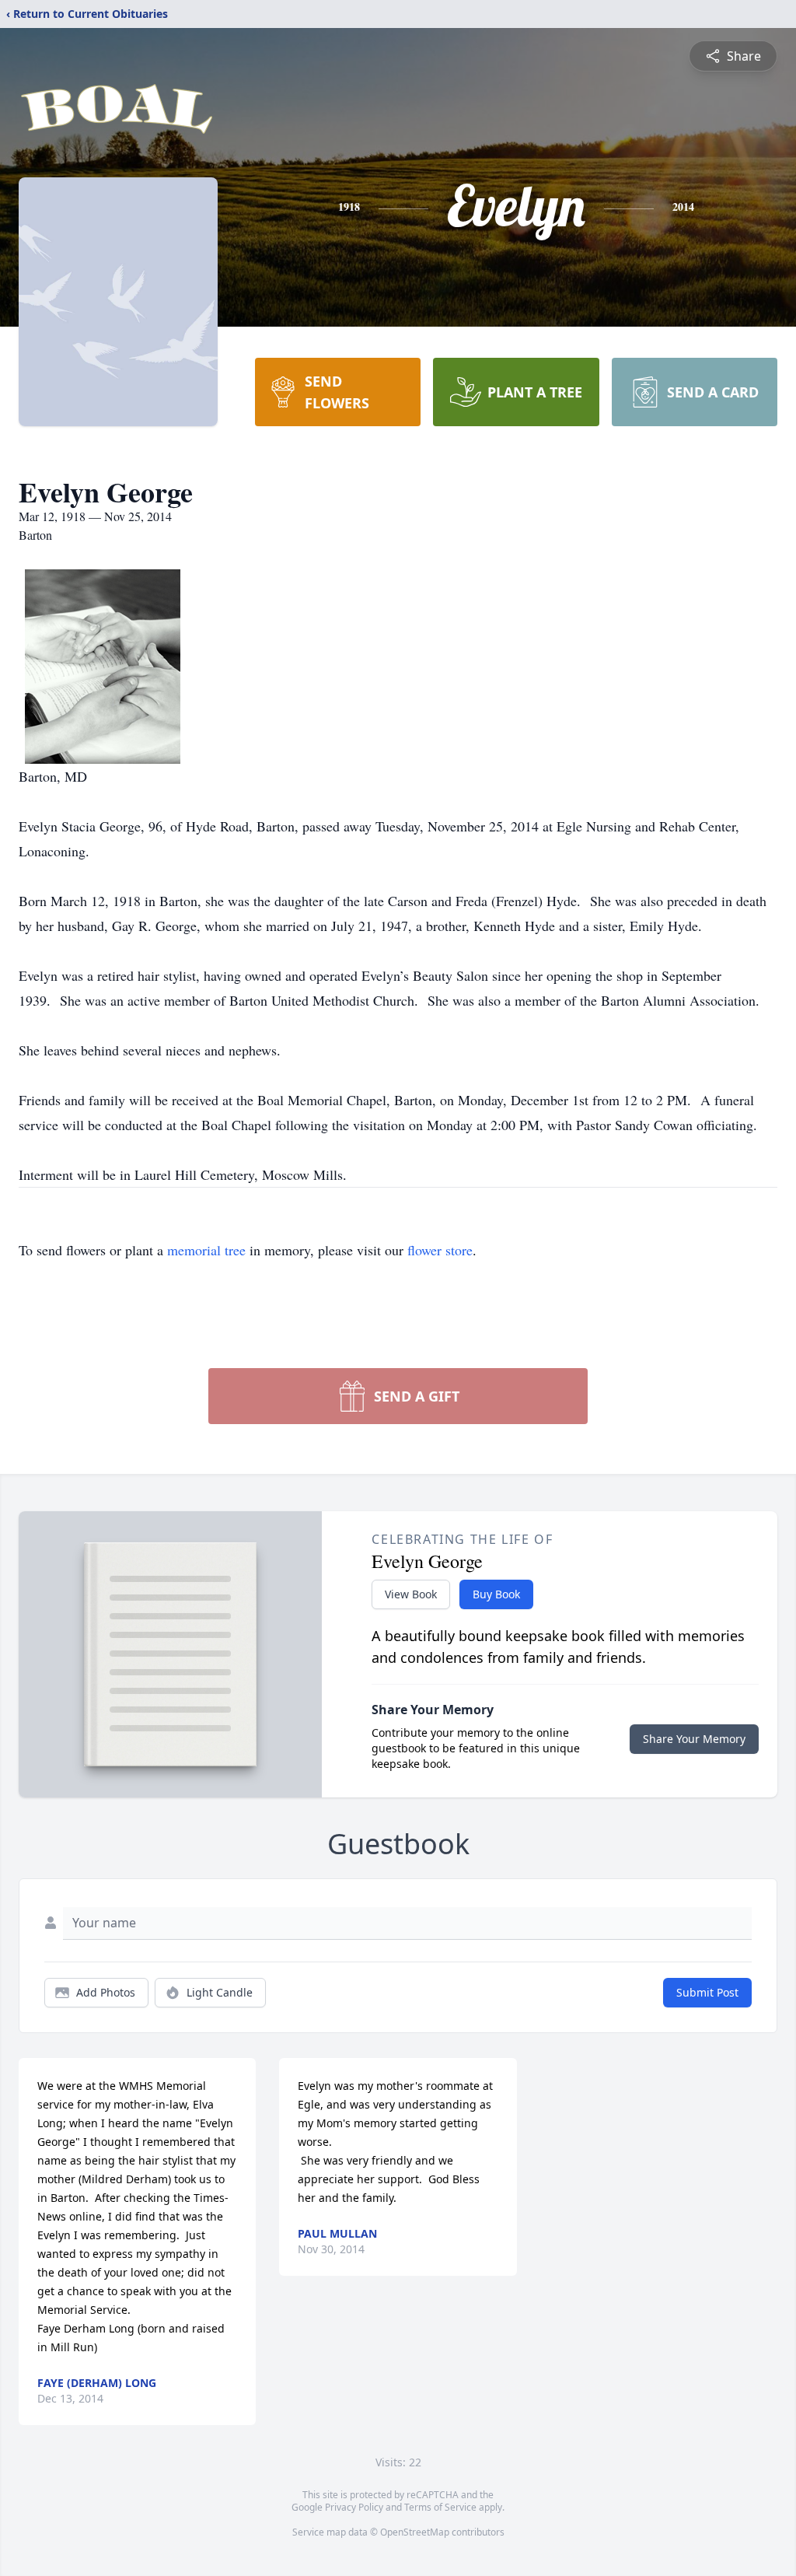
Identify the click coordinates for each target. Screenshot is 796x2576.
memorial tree (206, 1250)
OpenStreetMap (415, 2532)
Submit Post (707, 1992)
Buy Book (496, 1594)
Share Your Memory (694, 1739)
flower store (440, 1250)
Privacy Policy (354, 2507)
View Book (411, 1594)
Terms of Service (440, 2507)
